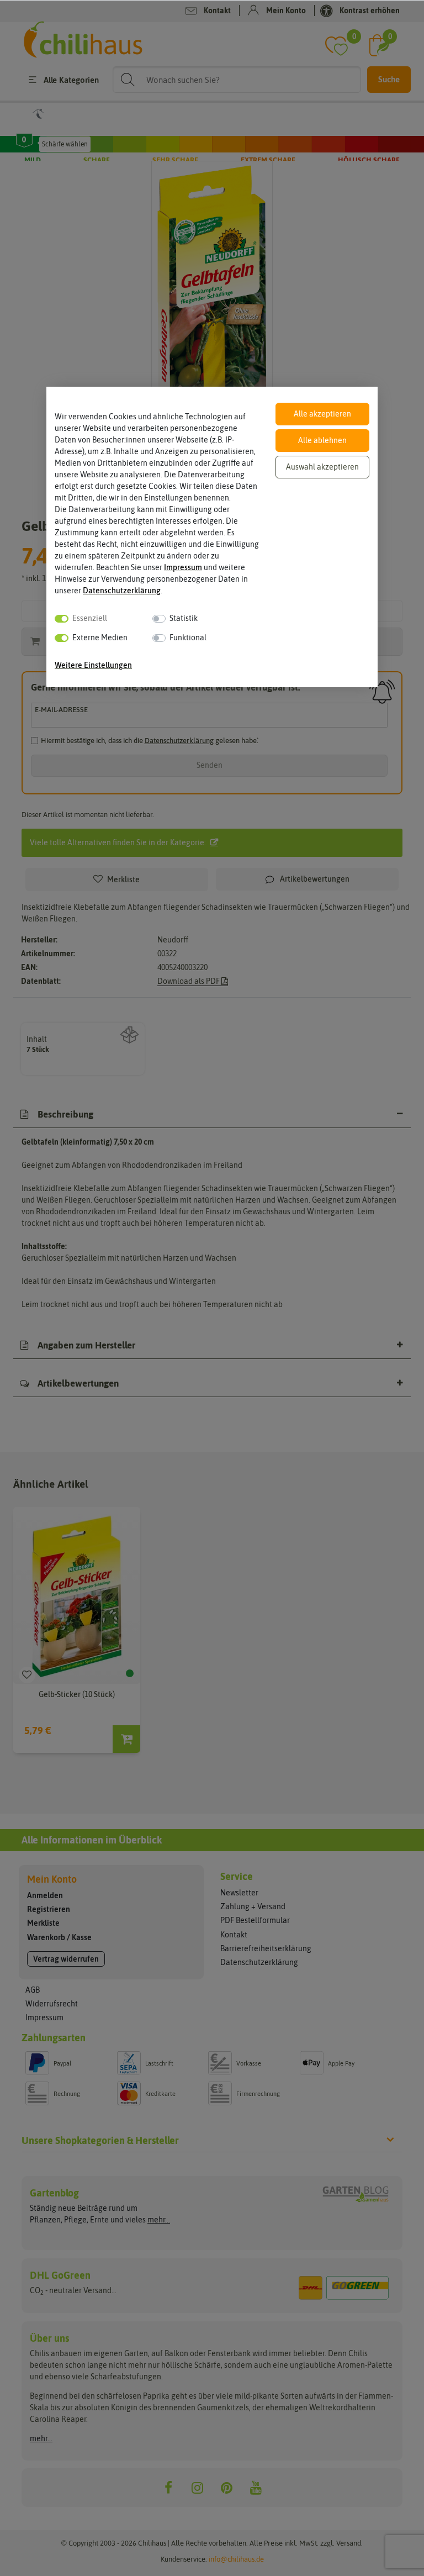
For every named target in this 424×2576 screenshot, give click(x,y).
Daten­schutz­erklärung (122, 591)
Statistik (184, 618)
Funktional (188, 638)
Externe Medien (100, 638)
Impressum (183, 567)
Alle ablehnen (322, 440)
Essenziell (90, 618)
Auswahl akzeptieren (322, 467)
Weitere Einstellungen (93, 665)
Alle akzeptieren (322, 414)
